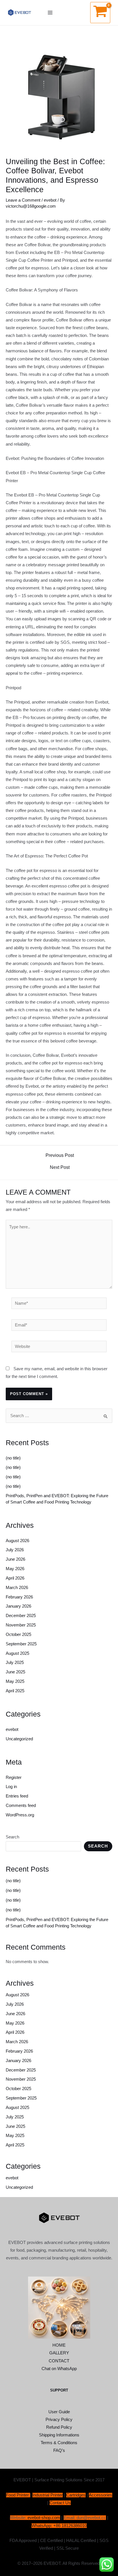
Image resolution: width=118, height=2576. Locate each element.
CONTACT (59, 2361)
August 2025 (17, 1653)
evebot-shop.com (44, 2518)
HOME (59, 2345)
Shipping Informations (59, 2435)
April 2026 (15, 1578)
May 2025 (15, 1681)
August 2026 (17, 1541)
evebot (50, 200)
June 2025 (15, 1672)
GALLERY (59, 2353)
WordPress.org (20, 1815)
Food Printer (17, 2495)
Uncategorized (19, 1739)
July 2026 (15, 1550)
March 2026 (17, 1588)
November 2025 (21, 1625)
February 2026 (19, 1597)
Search (12, 1837)
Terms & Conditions (59, 2443)
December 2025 (21, 1616)
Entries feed (17, 1796)
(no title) (13, 1458)
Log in (11, 1787)
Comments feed (21, 1806)
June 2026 (15, 1559)
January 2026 (18, 1606)
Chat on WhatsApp (59, 2369)
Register (14, 1777)
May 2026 (15, 1569)
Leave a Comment (23, 200)
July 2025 (15, 1663)
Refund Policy (59, 2427)
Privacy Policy (59, 2420)
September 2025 (21, 1644)
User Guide (59, 2412)
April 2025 (15, 1691)
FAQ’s (59, 2450)
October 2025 (18, 1634)
